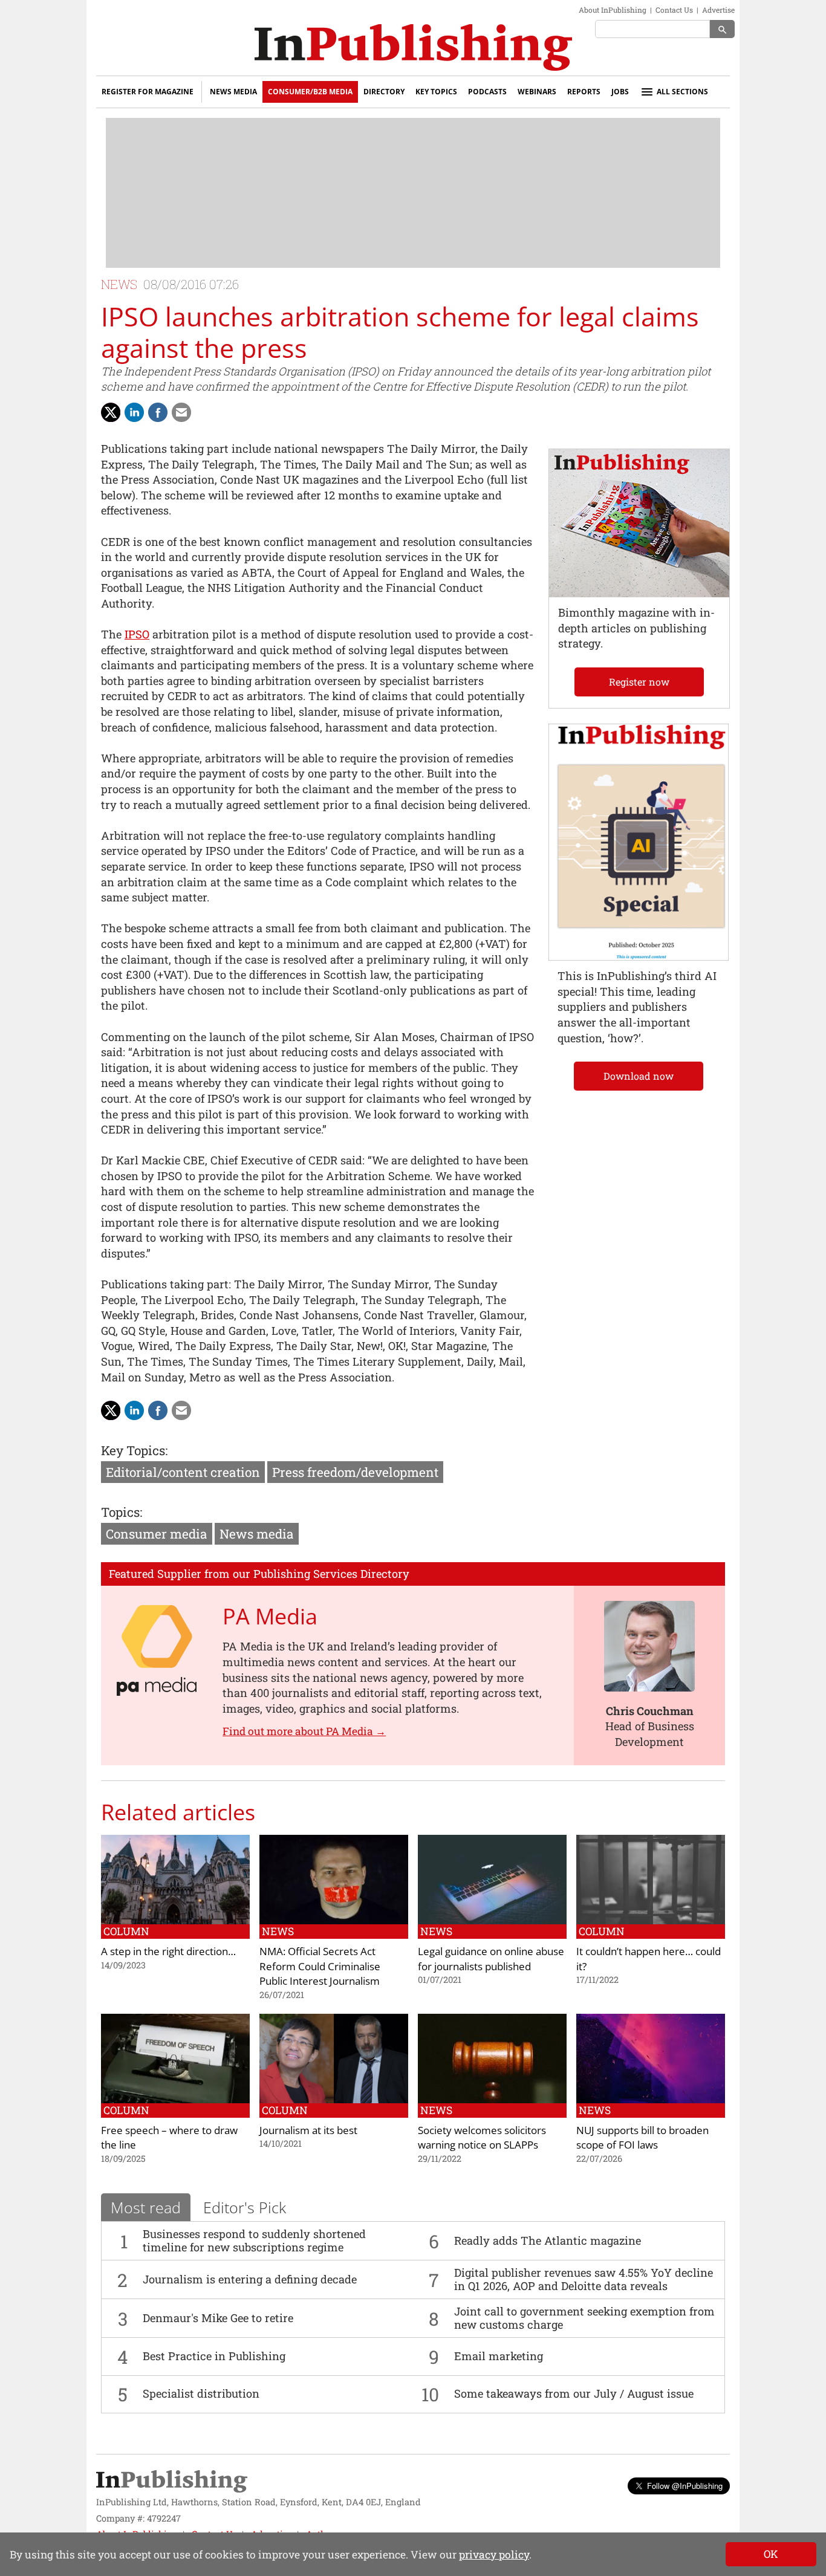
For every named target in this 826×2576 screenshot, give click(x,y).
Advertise (718, 10)
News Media (233, 92)
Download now (639, 1076)
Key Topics (436, 92)
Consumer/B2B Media (310, 92)
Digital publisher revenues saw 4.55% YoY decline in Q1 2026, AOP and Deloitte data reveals (584, 2279)
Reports (584, 92)
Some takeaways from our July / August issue (574, 2393)
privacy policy (494, 2555)
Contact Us (674, 10)
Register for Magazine (148, 92)
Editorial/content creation (183, 1472)
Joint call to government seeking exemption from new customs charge (584, 2318)
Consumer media (157, 1534)
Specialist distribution (201, 2393)
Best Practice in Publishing (214, 2356)
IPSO (137, 634)
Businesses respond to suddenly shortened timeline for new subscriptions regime (254, 2240)
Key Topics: (134, 1450)
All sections (682, 92)
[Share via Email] (181, 412)
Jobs (620, 92)
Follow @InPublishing (685, 2486)
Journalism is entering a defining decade (250, 2279)
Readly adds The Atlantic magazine (548, 2240)
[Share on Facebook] (158, 412)
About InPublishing (613, 10)
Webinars (537, 92)
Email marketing (499, 2356)
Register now (639, 682)
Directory (384, 92)
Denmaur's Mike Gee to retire (218, 2318)
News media (257, 1534)
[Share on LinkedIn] (134, 412)
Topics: (122, 1512)
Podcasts (487, 92)
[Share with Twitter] (111, 412)
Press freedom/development (355, 1472)
